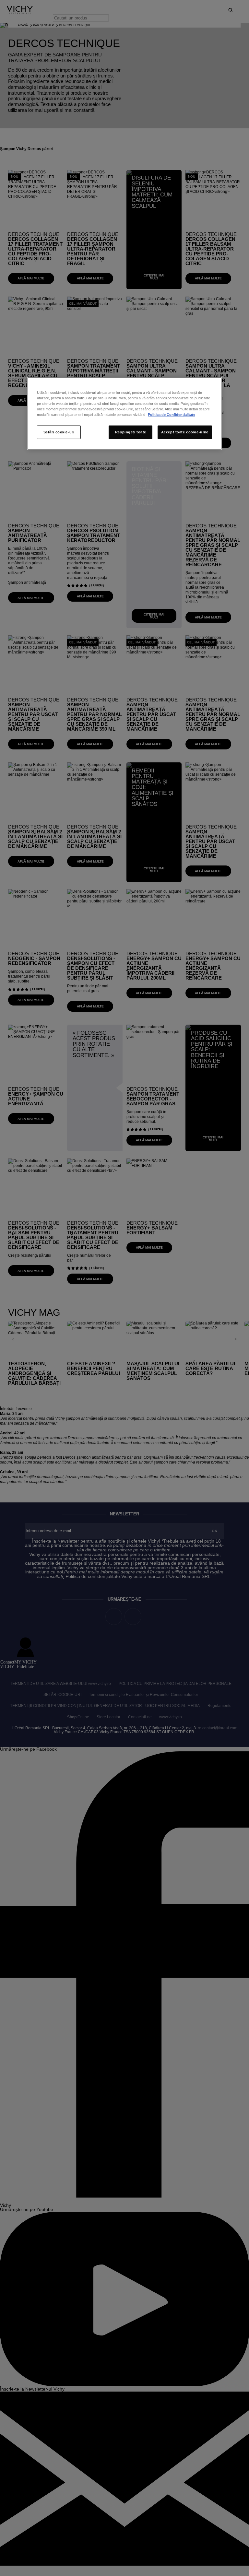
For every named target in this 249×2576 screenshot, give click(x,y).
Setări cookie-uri (59, 432)
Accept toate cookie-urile (185, 432)
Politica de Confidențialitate (172, 415)
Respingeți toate (131, 432)
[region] (124, 414)
